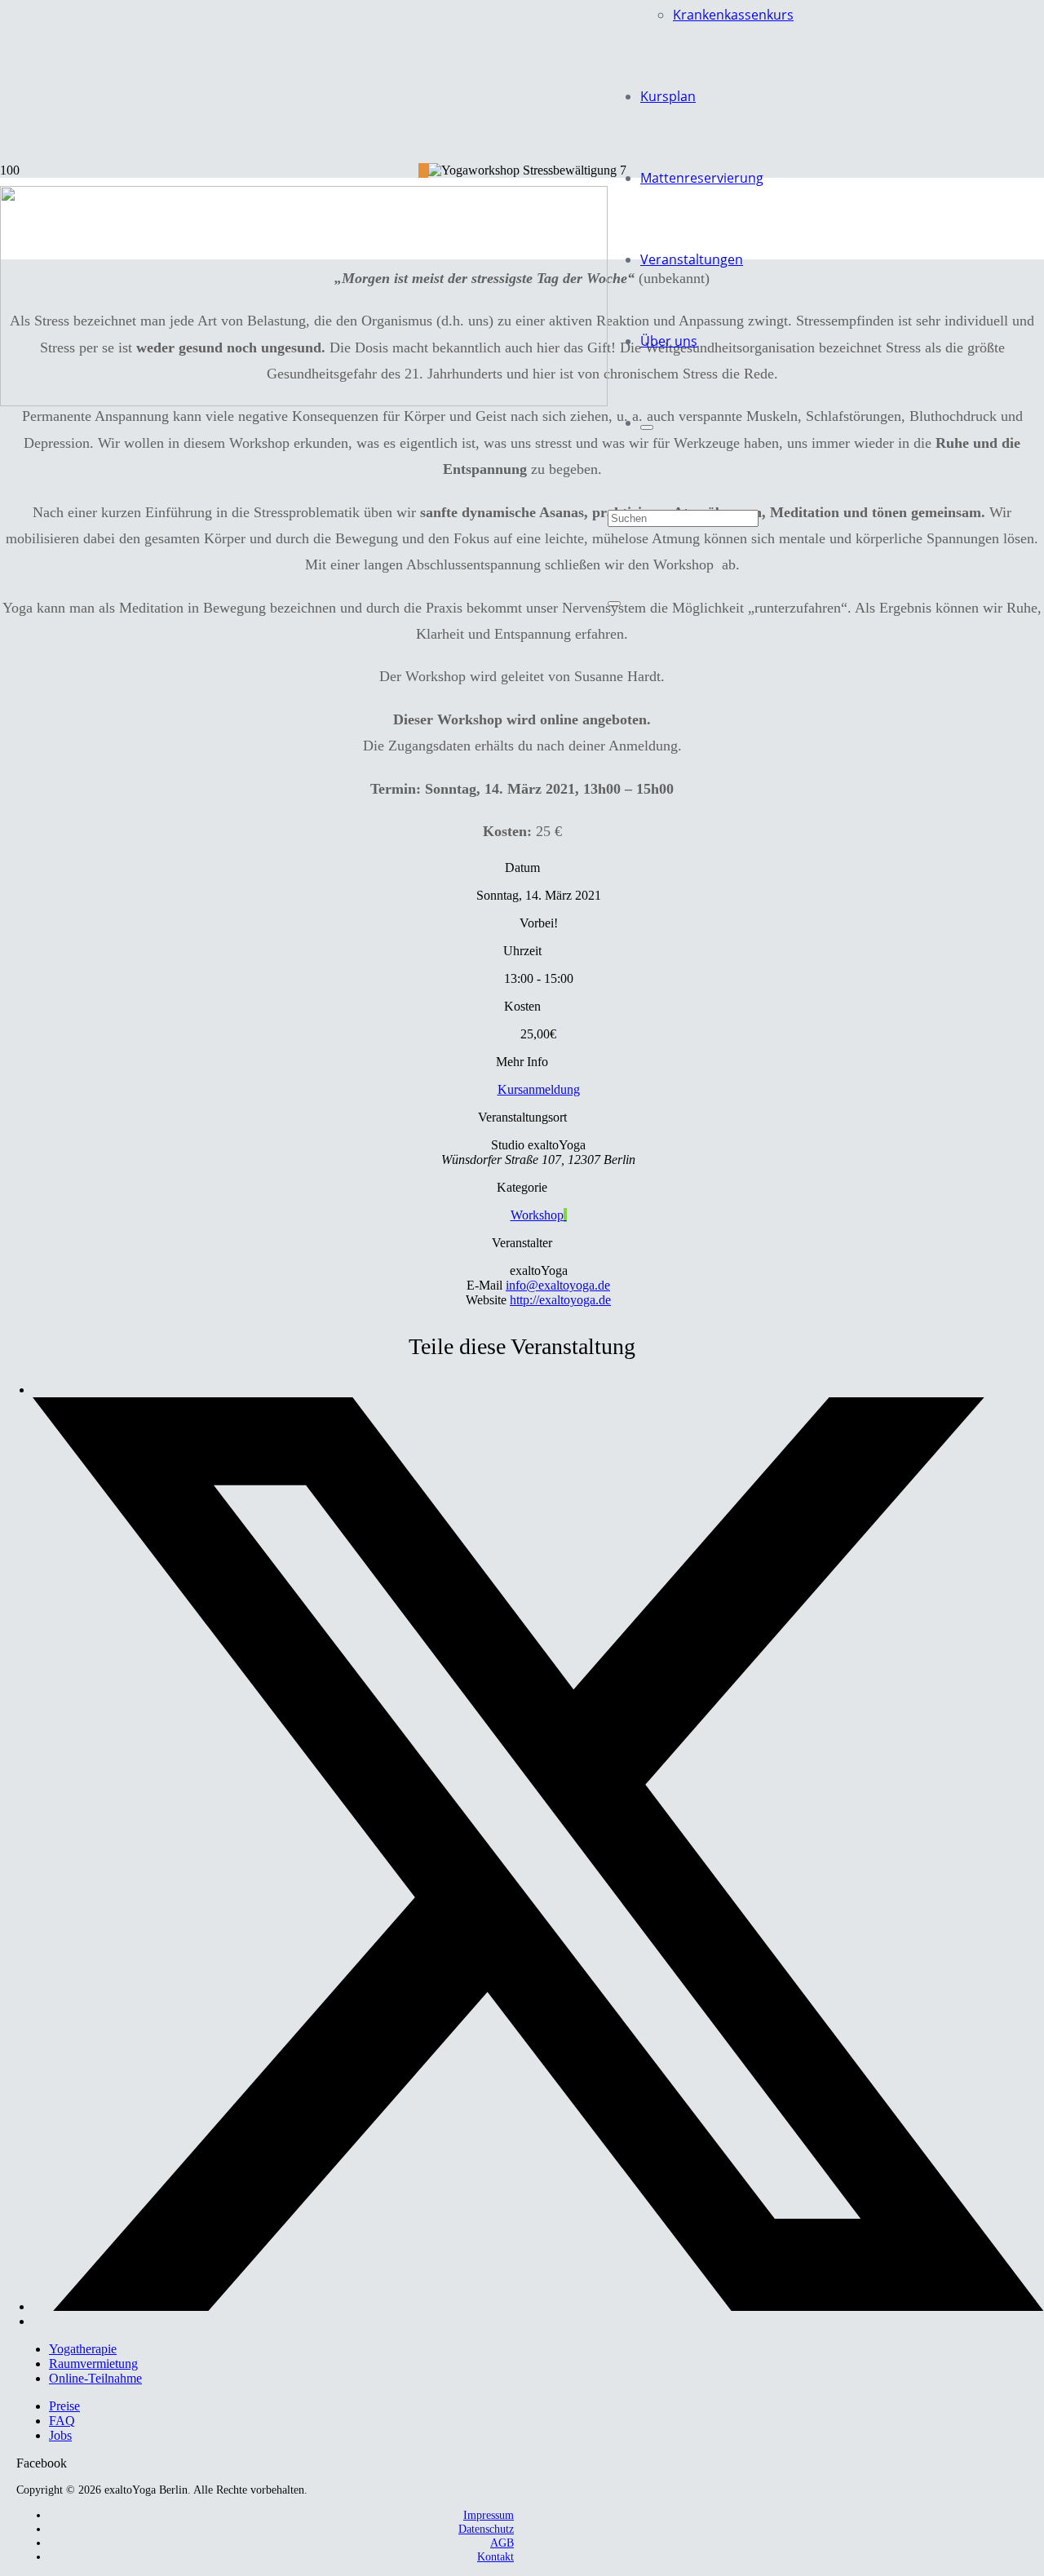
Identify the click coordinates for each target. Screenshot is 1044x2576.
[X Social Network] (538, 2306)
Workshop (537, 1215)
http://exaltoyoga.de (560, 1300)
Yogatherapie (83, 2349)
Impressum (489, 2515)
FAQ (62, 2421)
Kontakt (495, 2556)
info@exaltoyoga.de (558, 1285)
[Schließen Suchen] (614, 604)
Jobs (60, 2435)
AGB (502, 2543)
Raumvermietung (93, 2364)
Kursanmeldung (539, 1089)
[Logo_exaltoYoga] (304, 402)
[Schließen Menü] (647, 427)
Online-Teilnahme (95, 2378)
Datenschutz (486, 2529)
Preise (64, 2406)
